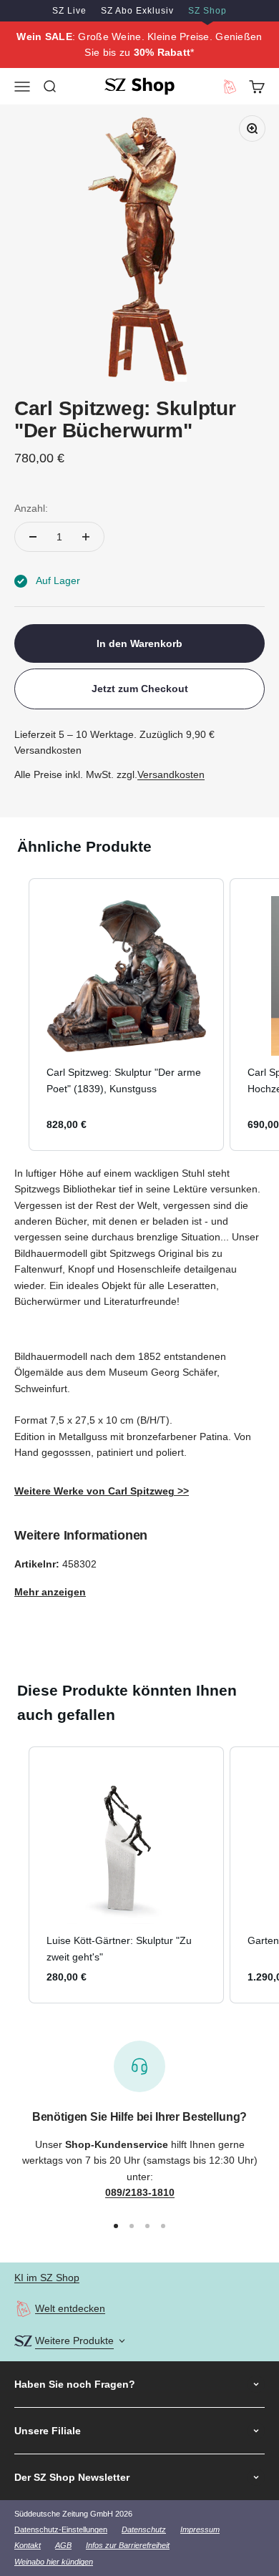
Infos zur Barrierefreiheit (128, 2545)
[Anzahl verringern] (33, 537)
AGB (63, 2545)
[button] (14, 1015)
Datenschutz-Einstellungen (61, 2529)
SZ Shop (207, 11)
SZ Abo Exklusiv (137, 11)
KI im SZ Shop (47, 2278)
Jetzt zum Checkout (140, 689)
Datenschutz (144, 2529)
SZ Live (69, 11)
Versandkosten (171, 774)
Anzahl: (31, 508)
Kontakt (28, 2545)
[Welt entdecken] (23, 2309)
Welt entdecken (70, 2308)
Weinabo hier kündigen (54, 2562)
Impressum (200, 2529)
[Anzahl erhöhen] (86, 537)
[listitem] (126, 1015)
